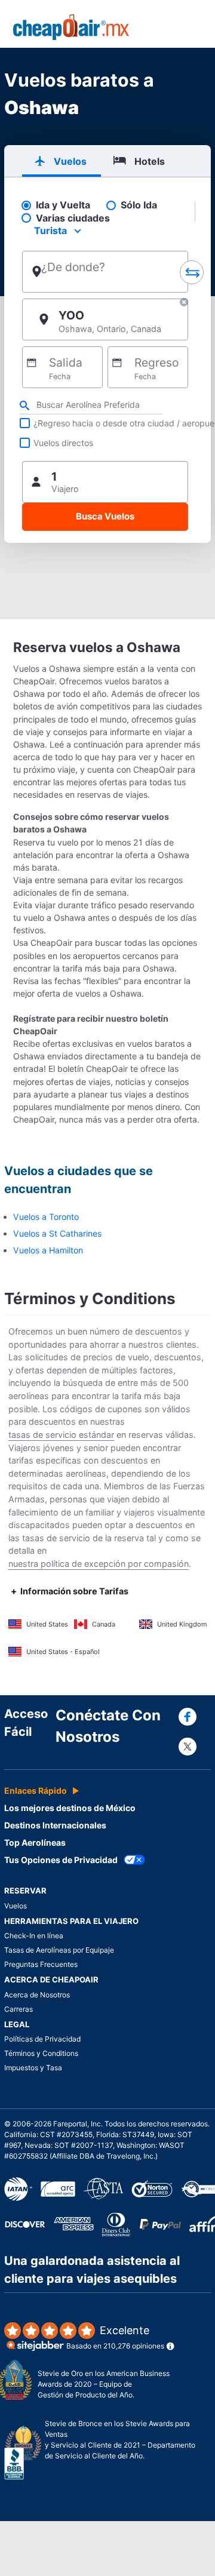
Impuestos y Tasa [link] (33, 2068)
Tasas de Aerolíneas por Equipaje (59, 1950)
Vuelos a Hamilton (48, 1250)
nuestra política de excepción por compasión (99, 1564)
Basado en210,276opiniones (115, 2337)
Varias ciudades (73, 218)
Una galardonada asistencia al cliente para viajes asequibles (92, 2270)
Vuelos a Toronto (46, 1217)
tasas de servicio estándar (61, 1435)
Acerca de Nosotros (37, 1995)
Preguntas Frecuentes (41, 1964)
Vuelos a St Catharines (57, 1233)
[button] (184, 304)
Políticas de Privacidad (42, 2039)
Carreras (19, 2009)
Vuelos (16, 1906)
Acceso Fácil (26, 1723)
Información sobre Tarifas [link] (74, 1591)
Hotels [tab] (150, 161)
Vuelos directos (63, 443)
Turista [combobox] (50, 230)
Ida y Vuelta (63, 205)
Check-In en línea (34, 1936)
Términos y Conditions (41, 2053)
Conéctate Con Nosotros (108, 1726)
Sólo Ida (139, 205)
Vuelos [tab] (70, 161)
